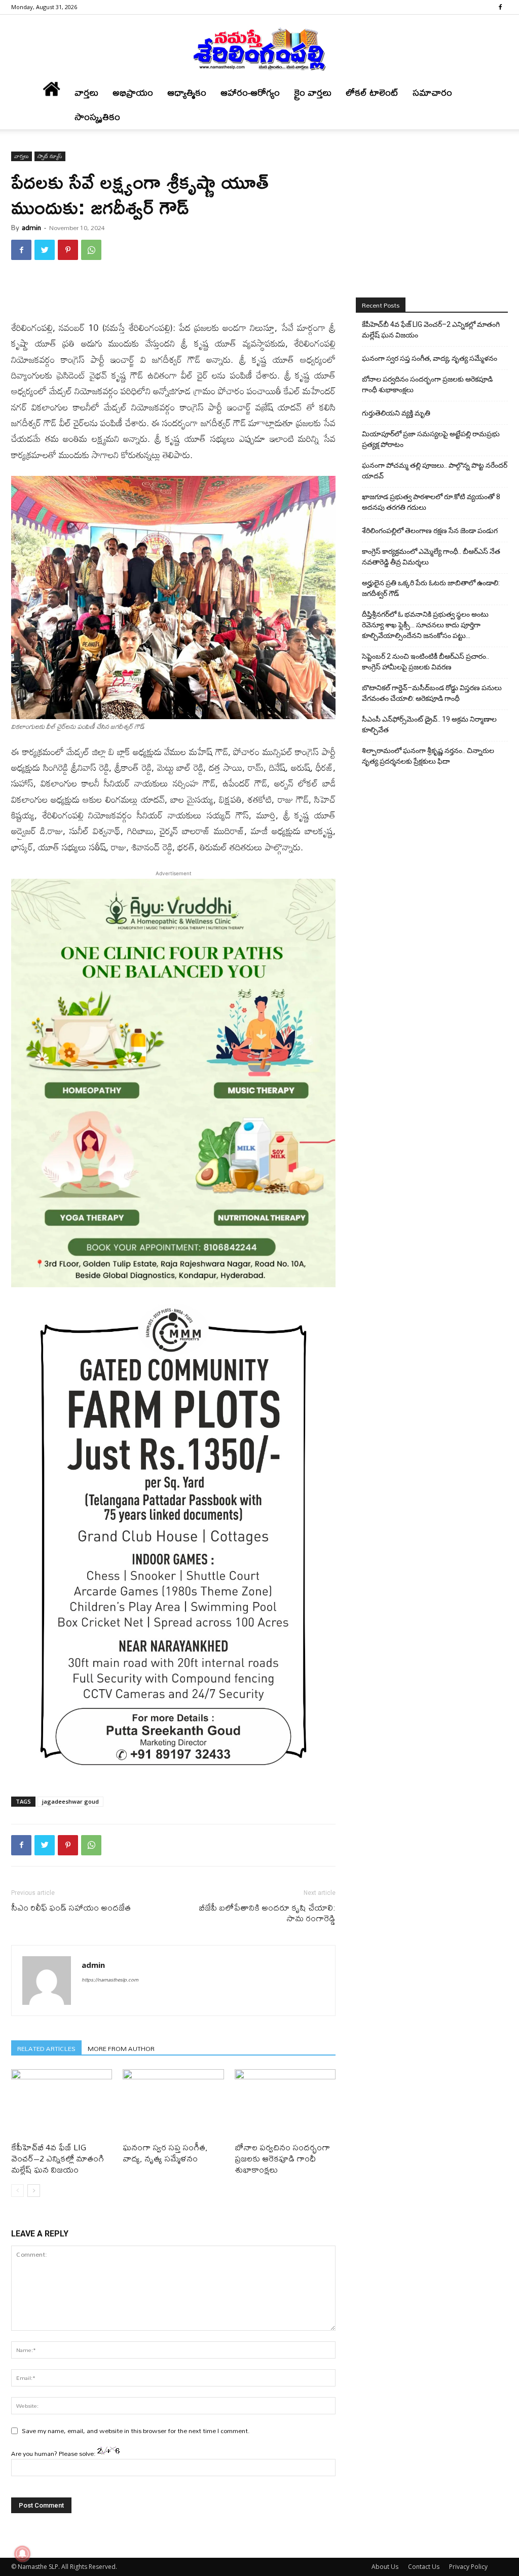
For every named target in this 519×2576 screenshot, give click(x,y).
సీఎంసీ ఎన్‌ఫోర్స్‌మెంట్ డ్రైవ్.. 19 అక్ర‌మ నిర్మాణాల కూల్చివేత (429, 724)
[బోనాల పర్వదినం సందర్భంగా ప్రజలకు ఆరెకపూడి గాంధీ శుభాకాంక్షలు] (285, 2104)
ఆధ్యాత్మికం (187, 92)
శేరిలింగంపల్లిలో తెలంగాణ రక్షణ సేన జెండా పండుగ (430, 531)
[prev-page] (17, 2191)
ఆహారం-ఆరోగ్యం (250, 92)
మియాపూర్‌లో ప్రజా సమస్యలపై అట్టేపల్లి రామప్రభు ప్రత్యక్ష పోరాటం (431, 439)
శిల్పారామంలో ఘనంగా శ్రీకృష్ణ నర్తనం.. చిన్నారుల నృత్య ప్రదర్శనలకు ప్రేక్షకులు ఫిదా (428, 756)
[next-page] (34, 2191)
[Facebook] (500, 7)
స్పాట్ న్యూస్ (50, 156)
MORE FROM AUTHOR (121, 2048)
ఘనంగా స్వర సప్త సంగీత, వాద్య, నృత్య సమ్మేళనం (165, 2153)
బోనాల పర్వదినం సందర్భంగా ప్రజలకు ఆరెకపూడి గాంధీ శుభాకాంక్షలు (282, 2158)
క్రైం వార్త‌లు (313, 92)
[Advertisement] (173, 294)
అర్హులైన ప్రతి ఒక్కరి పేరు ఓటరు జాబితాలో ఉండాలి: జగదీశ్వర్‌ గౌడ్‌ (431, 588)
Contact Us (424, 2567)
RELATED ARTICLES (46, 2048)
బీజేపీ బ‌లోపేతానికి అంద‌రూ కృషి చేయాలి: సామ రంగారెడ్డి (267, 1913)
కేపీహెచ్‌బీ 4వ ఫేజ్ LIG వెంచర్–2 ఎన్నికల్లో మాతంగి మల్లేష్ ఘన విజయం (58, 2158)
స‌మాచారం (432, 92)
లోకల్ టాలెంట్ (372, 92)
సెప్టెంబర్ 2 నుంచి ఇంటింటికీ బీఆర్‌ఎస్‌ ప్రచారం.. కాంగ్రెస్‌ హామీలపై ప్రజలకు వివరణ (425, 662)
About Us (385, 2567)
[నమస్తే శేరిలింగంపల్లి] (259, 49)
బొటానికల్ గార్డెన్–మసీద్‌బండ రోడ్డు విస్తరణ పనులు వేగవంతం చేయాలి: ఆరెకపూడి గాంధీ (432, 693)
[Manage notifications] (22, 2554)
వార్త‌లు (86, 92)
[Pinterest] (68, 250)
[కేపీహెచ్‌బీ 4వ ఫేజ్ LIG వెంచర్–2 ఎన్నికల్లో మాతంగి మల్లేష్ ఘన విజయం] (62, 2104)
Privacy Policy (468, 2567)
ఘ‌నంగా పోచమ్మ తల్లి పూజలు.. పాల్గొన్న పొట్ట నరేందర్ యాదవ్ (435, 471)
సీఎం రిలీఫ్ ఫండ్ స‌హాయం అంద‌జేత (71, 1907)
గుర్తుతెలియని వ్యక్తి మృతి (396, 413)
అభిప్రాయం (133, 92)
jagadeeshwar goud (70, 1801)
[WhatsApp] (91, 250)
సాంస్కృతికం (97, 117)
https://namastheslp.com (110, 1980)
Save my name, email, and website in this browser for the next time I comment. (136, 2431)
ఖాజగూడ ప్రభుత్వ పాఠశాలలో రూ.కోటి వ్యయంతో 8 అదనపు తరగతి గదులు (431, 502)
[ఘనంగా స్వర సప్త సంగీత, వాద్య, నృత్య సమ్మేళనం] (173, 2104)
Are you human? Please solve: (54, 2453)
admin (31, 228)
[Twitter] (45, 250)
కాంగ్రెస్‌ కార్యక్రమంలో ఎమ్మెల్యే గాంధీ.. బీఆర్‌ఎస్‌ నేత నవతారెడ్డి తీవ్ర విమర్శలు (431, 557)
